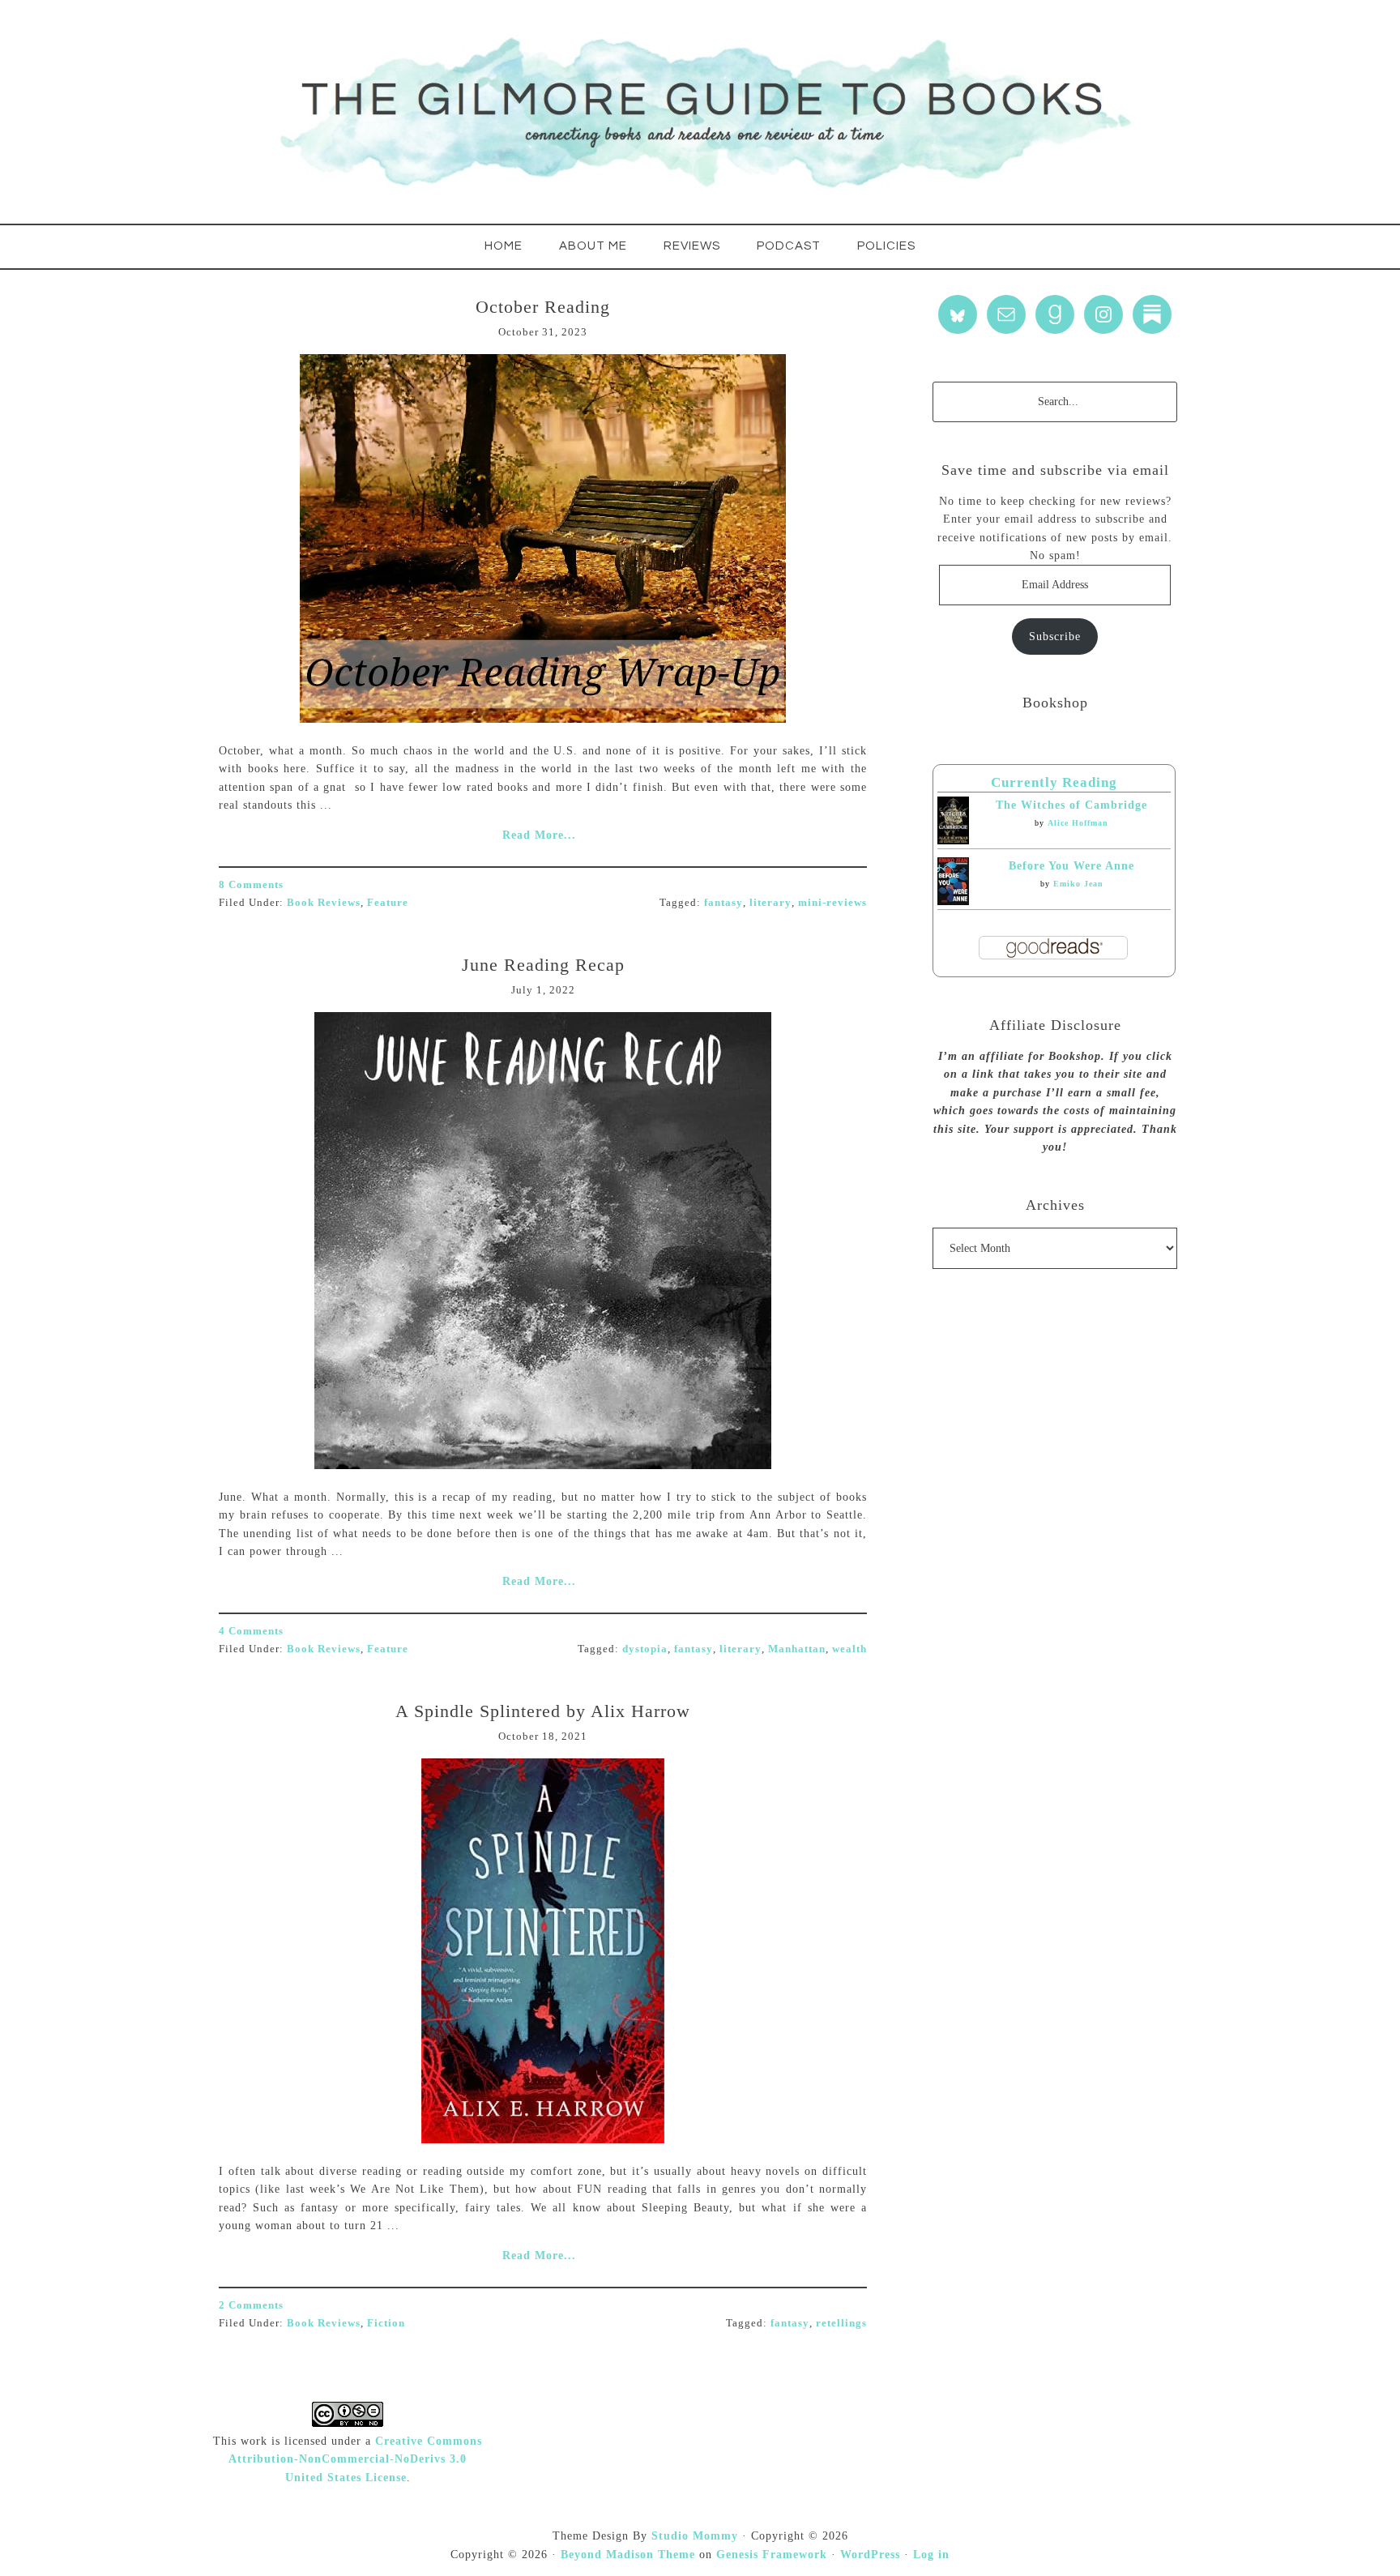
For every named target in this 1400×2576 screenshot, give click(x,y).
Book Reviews (324, 902)
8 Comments (251, 884)
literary (770, 902)
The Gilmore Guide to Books (700, 112)
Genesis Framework (772, 2555)
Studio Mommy (695, 2536)
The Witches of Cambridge (1071, 805)
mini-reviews (832, 902)
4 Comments (251, 1631)
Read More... (539, 835)
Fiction (386, 2323)
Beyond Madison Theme (628, 2555)
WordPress (870, 2555)
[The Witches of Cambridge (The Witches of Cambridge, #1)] (953, 841)
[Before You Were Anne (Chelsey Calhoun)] (953, 901)
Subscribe (1055, 637)
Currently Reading (1054, 782)
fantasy (723, 902)
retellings (841, 2323)
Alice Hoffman (1078, 823)
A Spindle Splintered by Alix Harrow (543, 1711)
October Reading (543, 307)
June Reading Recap (543, 965)
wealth (849, 1649)
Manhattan (797, 1649)
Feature (388, 902)
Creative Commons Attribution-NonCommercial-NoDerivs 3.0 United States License (355, 2459)
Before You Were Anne (1071, 866)
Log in (931, 2555)
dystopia (645, 1649)
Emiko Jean (1078, 884)
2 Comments (251, 2305)
